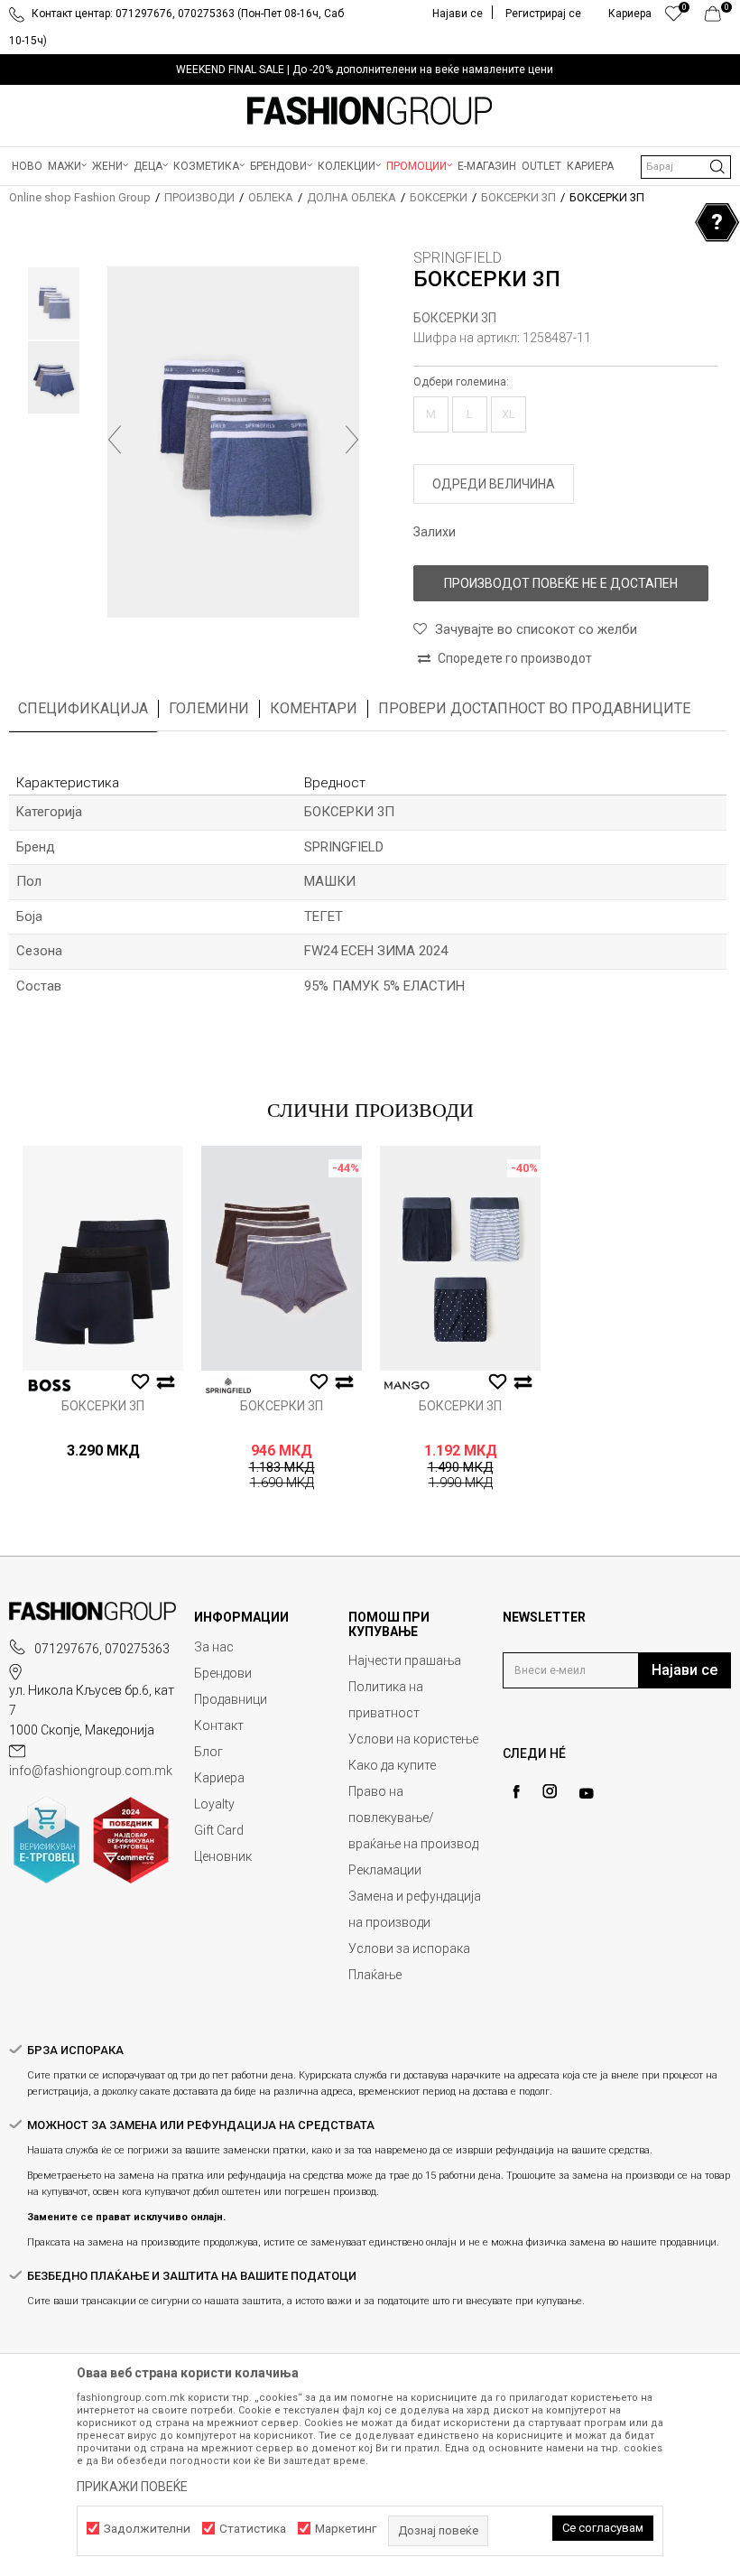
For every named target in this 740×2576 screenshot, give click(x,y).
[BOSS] (50, 1386)
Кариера (219, 1778)
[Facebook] (516, 1792)
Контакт (219, 1725)
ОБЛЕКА (271, 197)
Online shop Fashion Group (80, 197)
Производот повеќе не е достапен (561, 583)
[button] (686, 167)
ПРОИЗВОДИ (199, 197)
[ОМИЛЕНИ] (674, 18)
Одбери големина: (461, 382)
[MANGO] (407, 1386)
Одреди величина (494, 484)
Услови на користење (413, 1739)
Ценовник (223, 1856)
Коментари (314, 708)
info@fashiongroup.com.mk (91, 1771)
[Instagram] (550, 1791)
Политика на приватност (386, 1700)
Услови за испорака (409, 1948)
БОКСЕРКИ (439, 197)
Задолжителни (147, 2529)
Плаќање (375, 1975)
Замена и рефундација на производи (415, 1909)
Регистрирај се (543, 14)
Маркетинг (346, 2529)
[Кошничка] (718, 18)
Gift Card (219, 1830)
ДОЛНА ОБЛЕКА (351, 197)
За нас (214, 1647)
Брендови (223, 1673)
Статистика (253, 2529)
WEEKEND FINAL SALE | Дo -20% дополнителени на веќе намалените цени (365, 70)
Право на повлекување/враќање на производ (413, 1818)
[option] (370, 70)
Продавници (231, 1699)
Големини (209, 708)
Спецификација (83, 708)
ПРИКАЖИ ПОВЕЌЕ (132, 2487)
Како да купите (392, 1765)
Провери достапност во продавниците (534, 708)
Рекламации (385, 1870)
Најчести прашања (405, 1660)
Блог (208, 1752)
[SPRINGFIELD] (228, 1386)
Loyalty (214, 1804)
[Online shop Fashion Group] (370, 111)
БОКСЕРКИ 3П (518, 197)
